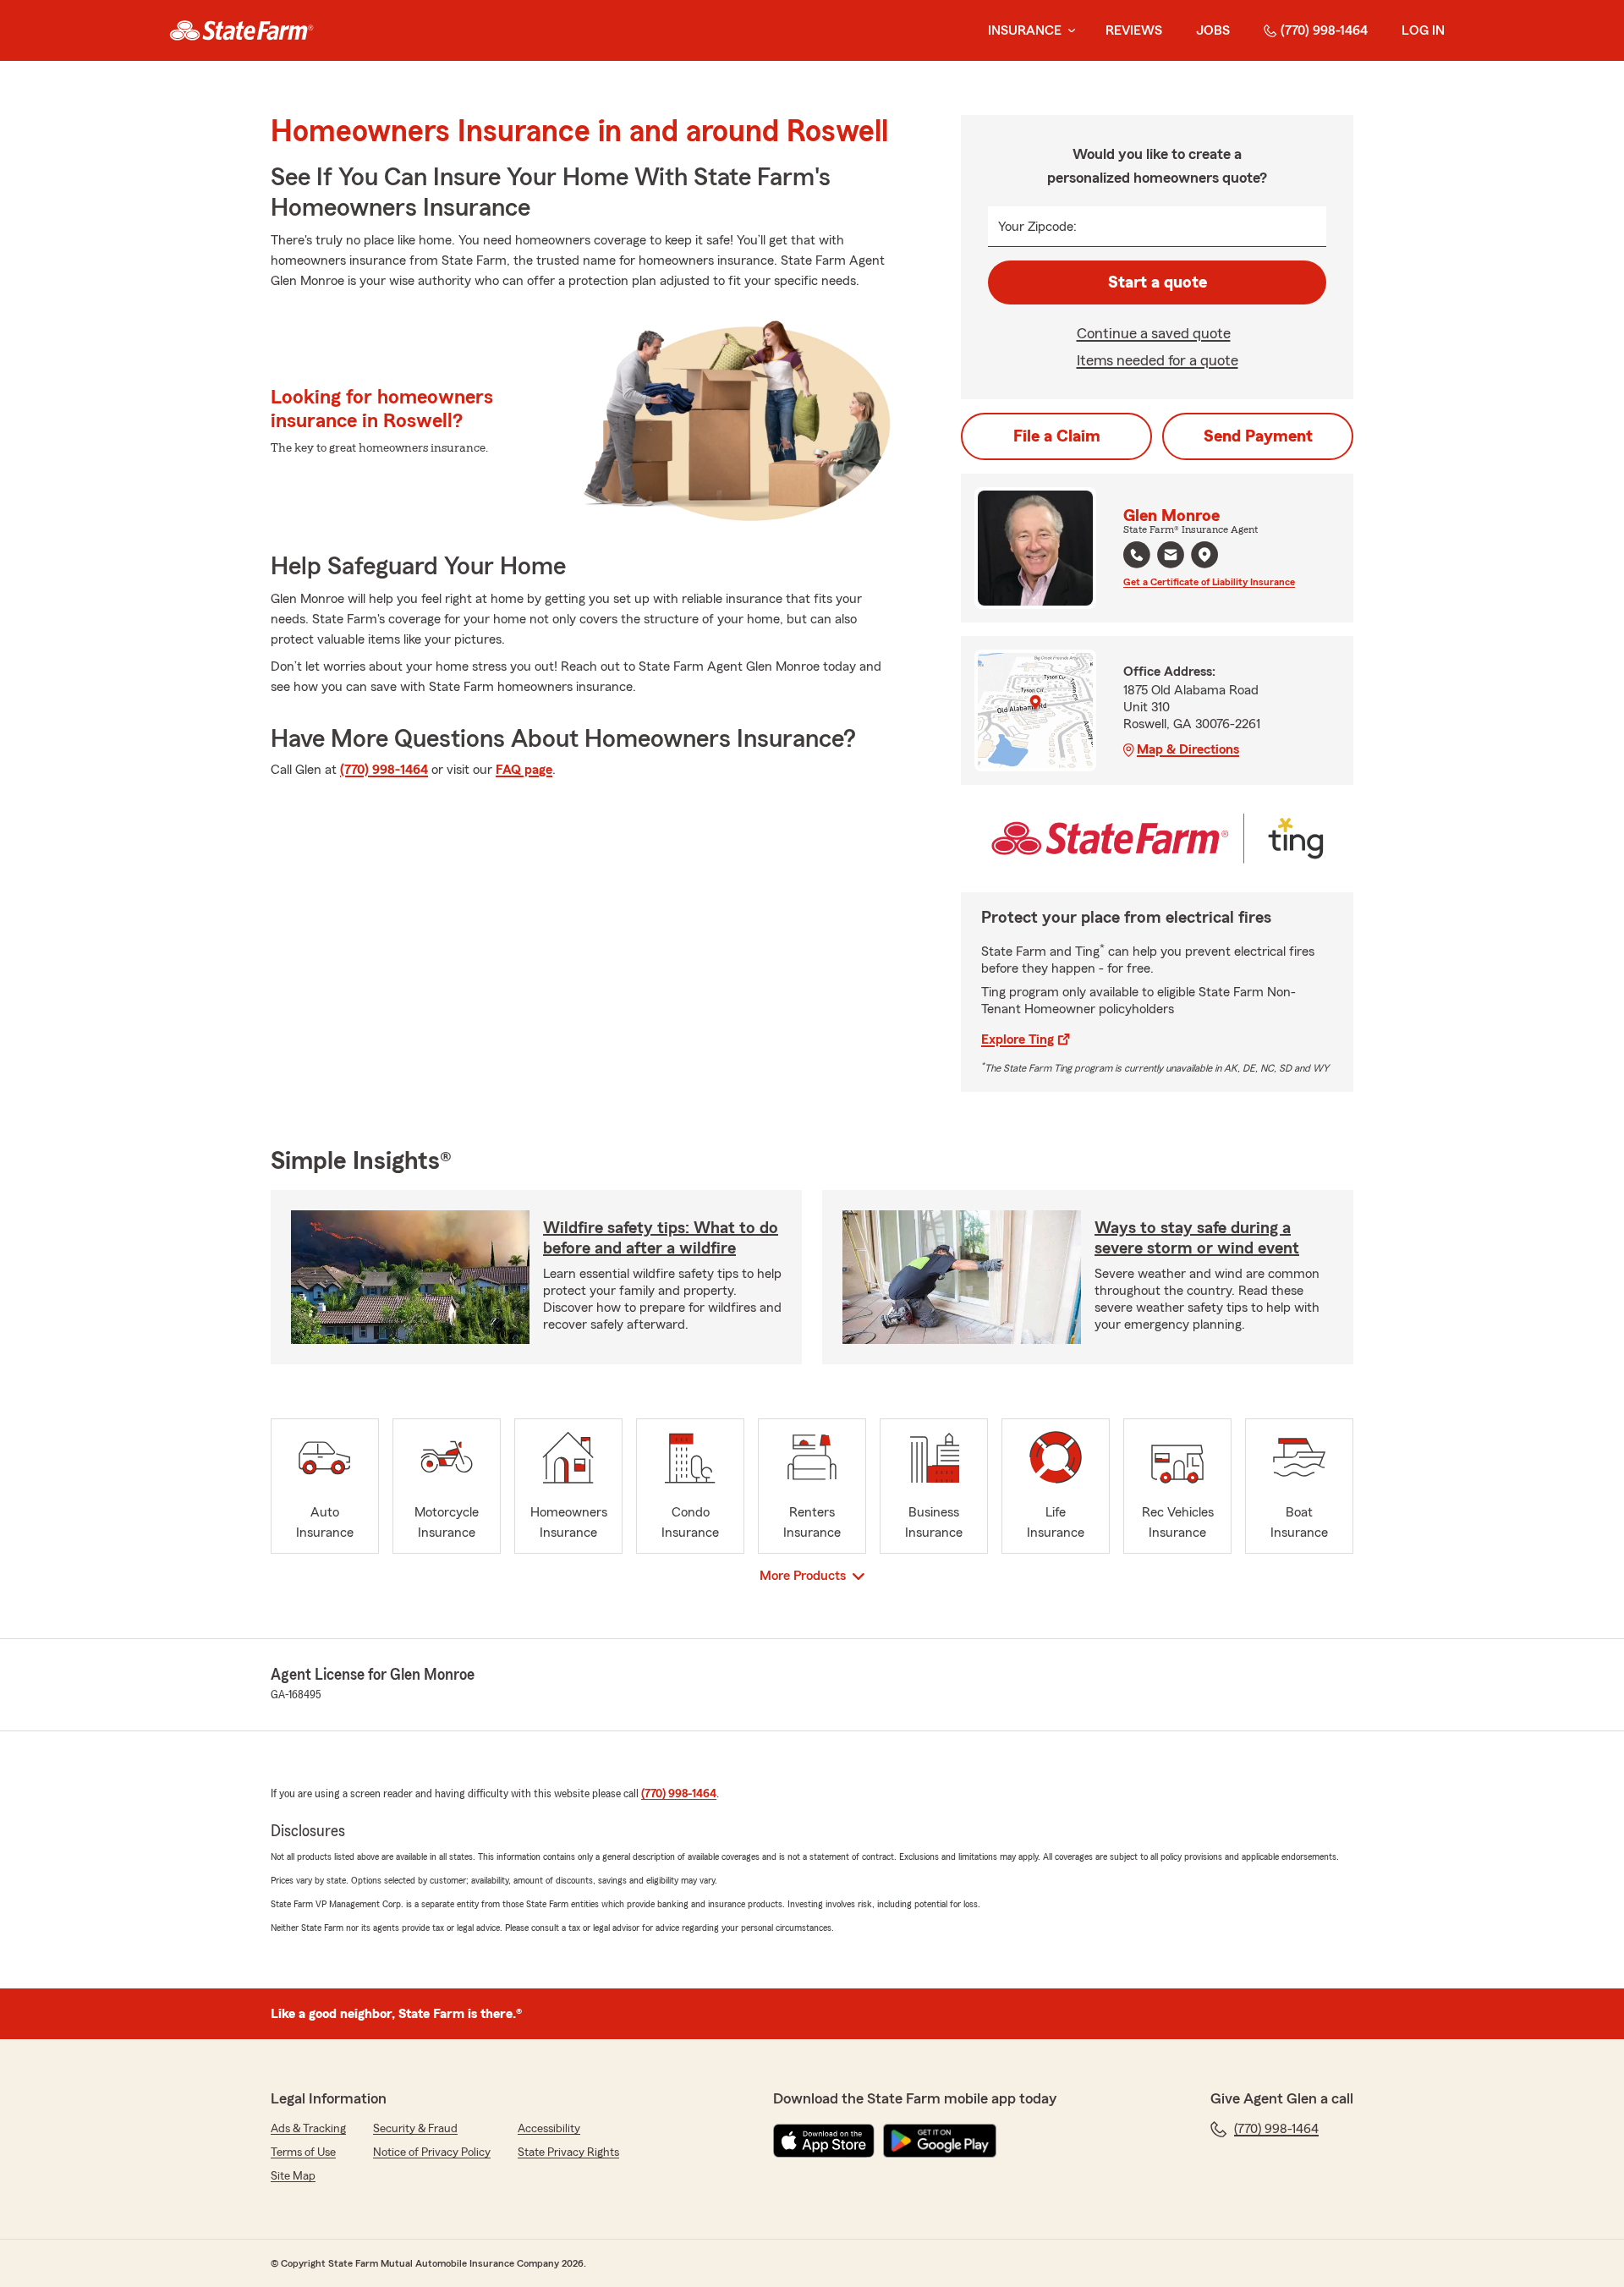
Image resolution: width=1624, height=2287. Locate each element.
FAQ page (524, 770)
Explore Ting (1018, 1039)
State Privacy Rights (568, 2153)
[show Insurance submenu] (1068, 31)
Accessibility (549, 2129)
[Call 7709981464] (1137, 555)
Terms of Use (303, 2153)
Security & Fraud (415, 2129)
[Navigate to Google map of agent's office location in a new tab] (1204, 555)
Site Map (293, 2176)
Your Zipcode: (1037, 227)
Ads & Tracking (308, 2129)
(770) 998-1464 (1324, 30)
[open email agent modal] (1171, 557)
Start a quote (1158, 282)
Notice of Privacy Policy (432, 2153)
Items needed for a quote (1158, 360)
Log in (1423, 30)
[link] (241, 30)
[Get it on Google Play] (940, 2141)
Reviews (1134, 30)
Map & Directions (1188, 749)
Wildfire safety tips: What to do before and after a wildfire (661, 1238)
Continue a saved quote (1154, 333)
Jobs (1213, 30)
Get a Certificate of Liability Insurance (1209, 582)
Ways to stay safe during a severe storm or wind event (1197, 1238)
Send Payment (1258, 436)
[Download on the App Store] (824, 2141)
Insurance (1025, 30)
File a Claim (1057, 436)
